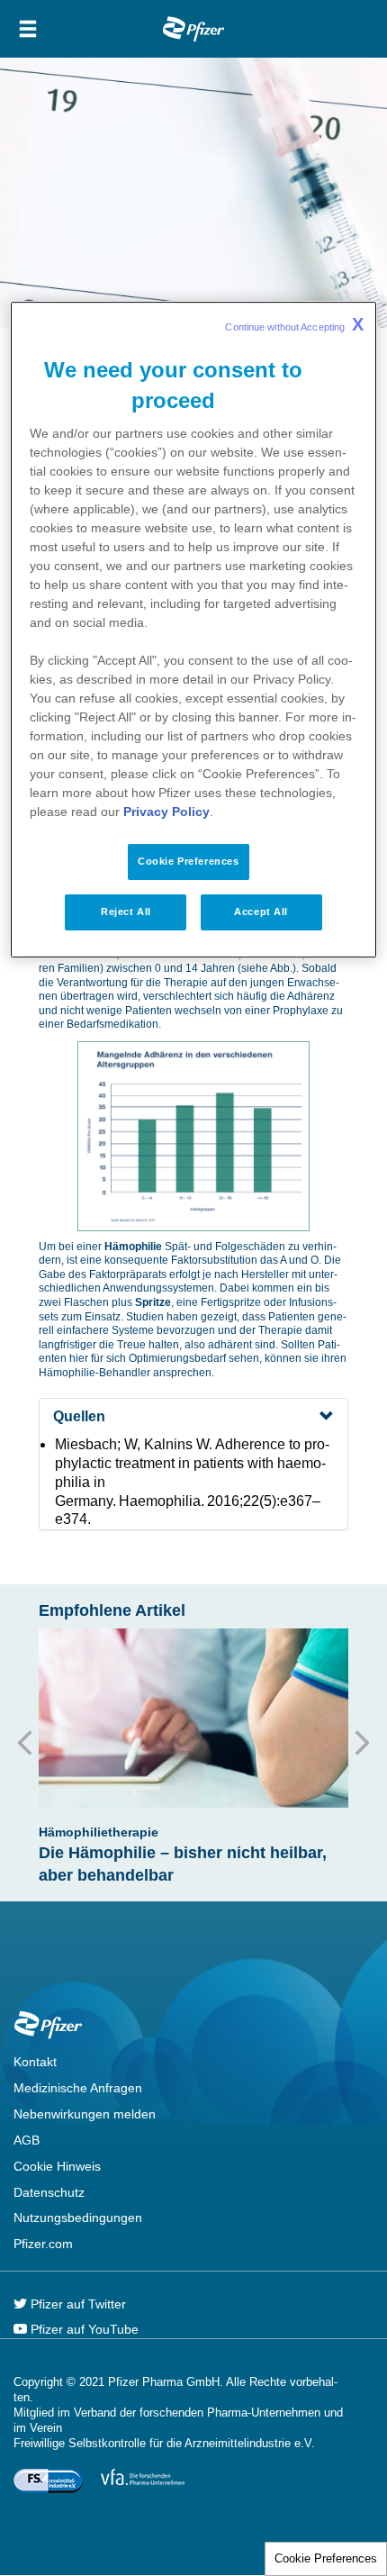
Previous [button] (30, 1743)
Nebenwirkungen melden (85, 2114)
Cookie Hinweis (57, 2166)
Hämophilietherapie (99, 1832)
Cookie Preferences (326, 2558)
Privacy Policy (166, 812)
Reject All (126, 912)
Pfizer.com (43, 2244)
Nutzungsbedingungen (78, 2218)
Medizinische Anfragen (78, 2088)
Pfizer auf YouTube (83, 2329)
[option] (193, 1758)
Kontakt (35, 2062)
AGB (27, 2140)
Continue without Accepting (294, 324)
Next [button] (357, 1743)
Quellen (79, 1416)
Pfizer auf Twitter (76, 2304)
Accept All (261, 912)
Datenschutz (49, 2192)
